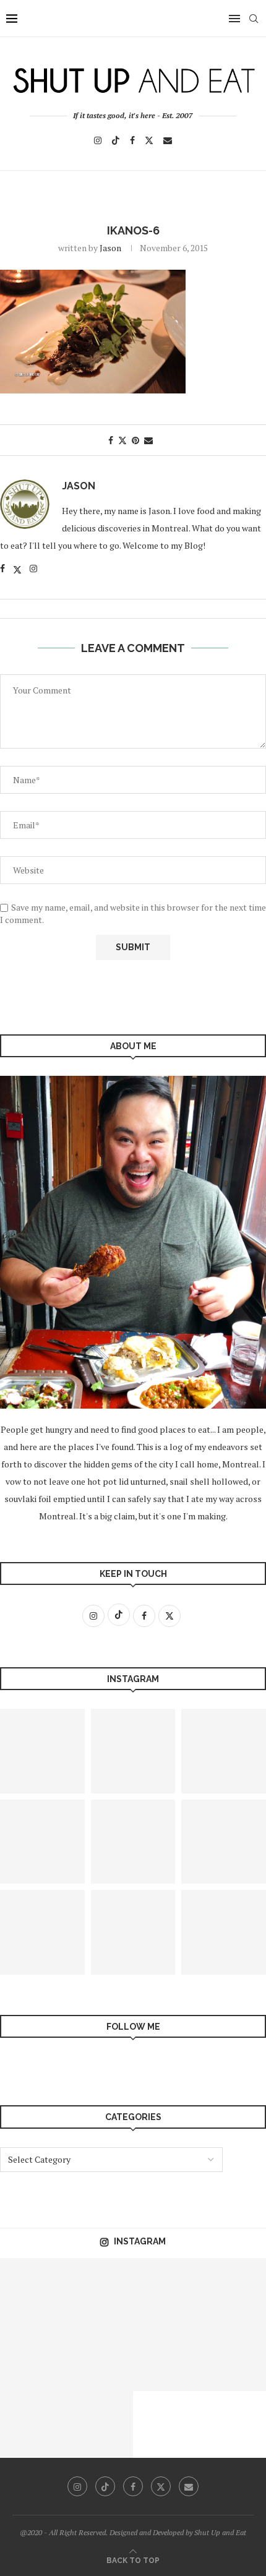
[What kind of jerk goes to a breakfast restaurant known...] (33, 2291)
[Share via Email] (148, 440)
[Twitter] (149, 140)
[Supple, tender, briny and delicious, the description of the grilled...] (133, 1751)
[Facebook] (132, 140)
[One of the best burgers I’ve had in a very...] (100, 2424)
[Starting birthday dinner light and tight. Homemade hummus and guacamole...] (33, 2358)
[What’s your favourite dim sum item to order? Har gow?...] (33, 2424)
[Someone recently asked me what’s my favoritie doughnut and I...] (100, 2291)
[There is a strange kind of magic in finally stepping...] (166, 2291)
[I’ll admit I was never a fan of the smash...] (166, 2358)
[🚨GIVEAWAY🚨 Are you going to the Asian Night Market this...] (100, 2358)
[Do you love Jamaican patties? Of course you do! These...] (133, 1932)
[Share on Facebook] (111, 440)
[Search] (254, 19)
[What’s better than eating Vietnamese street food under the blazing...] (133, 1842)
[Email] (168, 140)
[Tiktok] (116, 140)
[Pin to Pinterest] (135, 440)
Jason (110, 248)
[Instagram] (98, 140)
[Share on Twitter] (122, 440)
